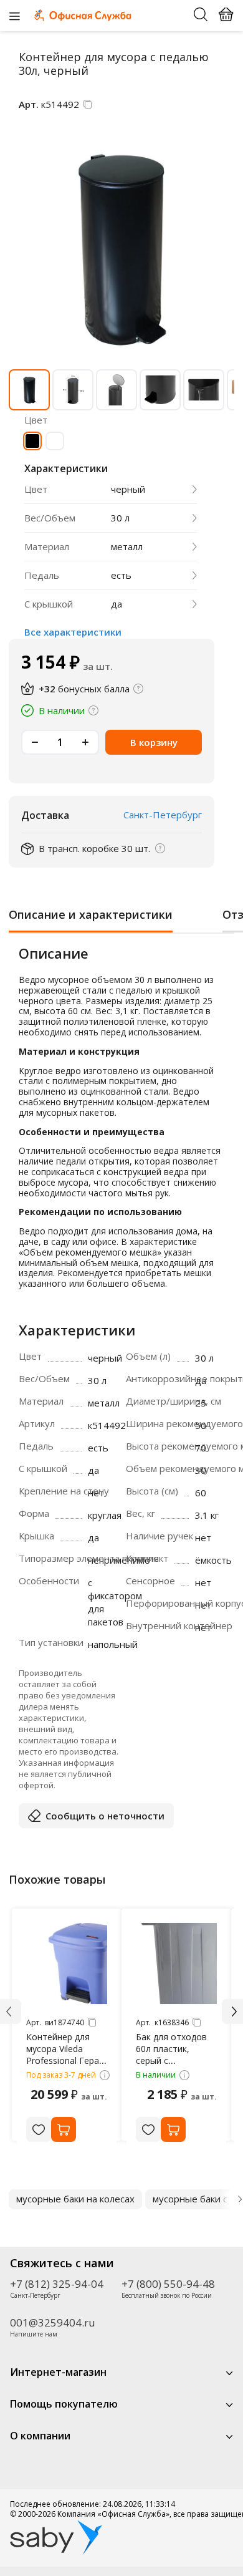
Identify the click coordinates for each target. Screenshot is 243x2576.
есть (121, 575)
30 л (120, 518)
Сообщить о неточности (105, 1816)
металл (127, 547)
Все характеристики (73, 632)
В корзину (154, 742)
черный (128, 489)
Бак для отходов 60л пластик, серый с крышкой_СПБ (171, 2055)
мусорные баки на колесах (75, 2199)
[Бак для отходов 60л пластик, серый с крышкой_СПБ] (176, 1963)
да (117, 604)
